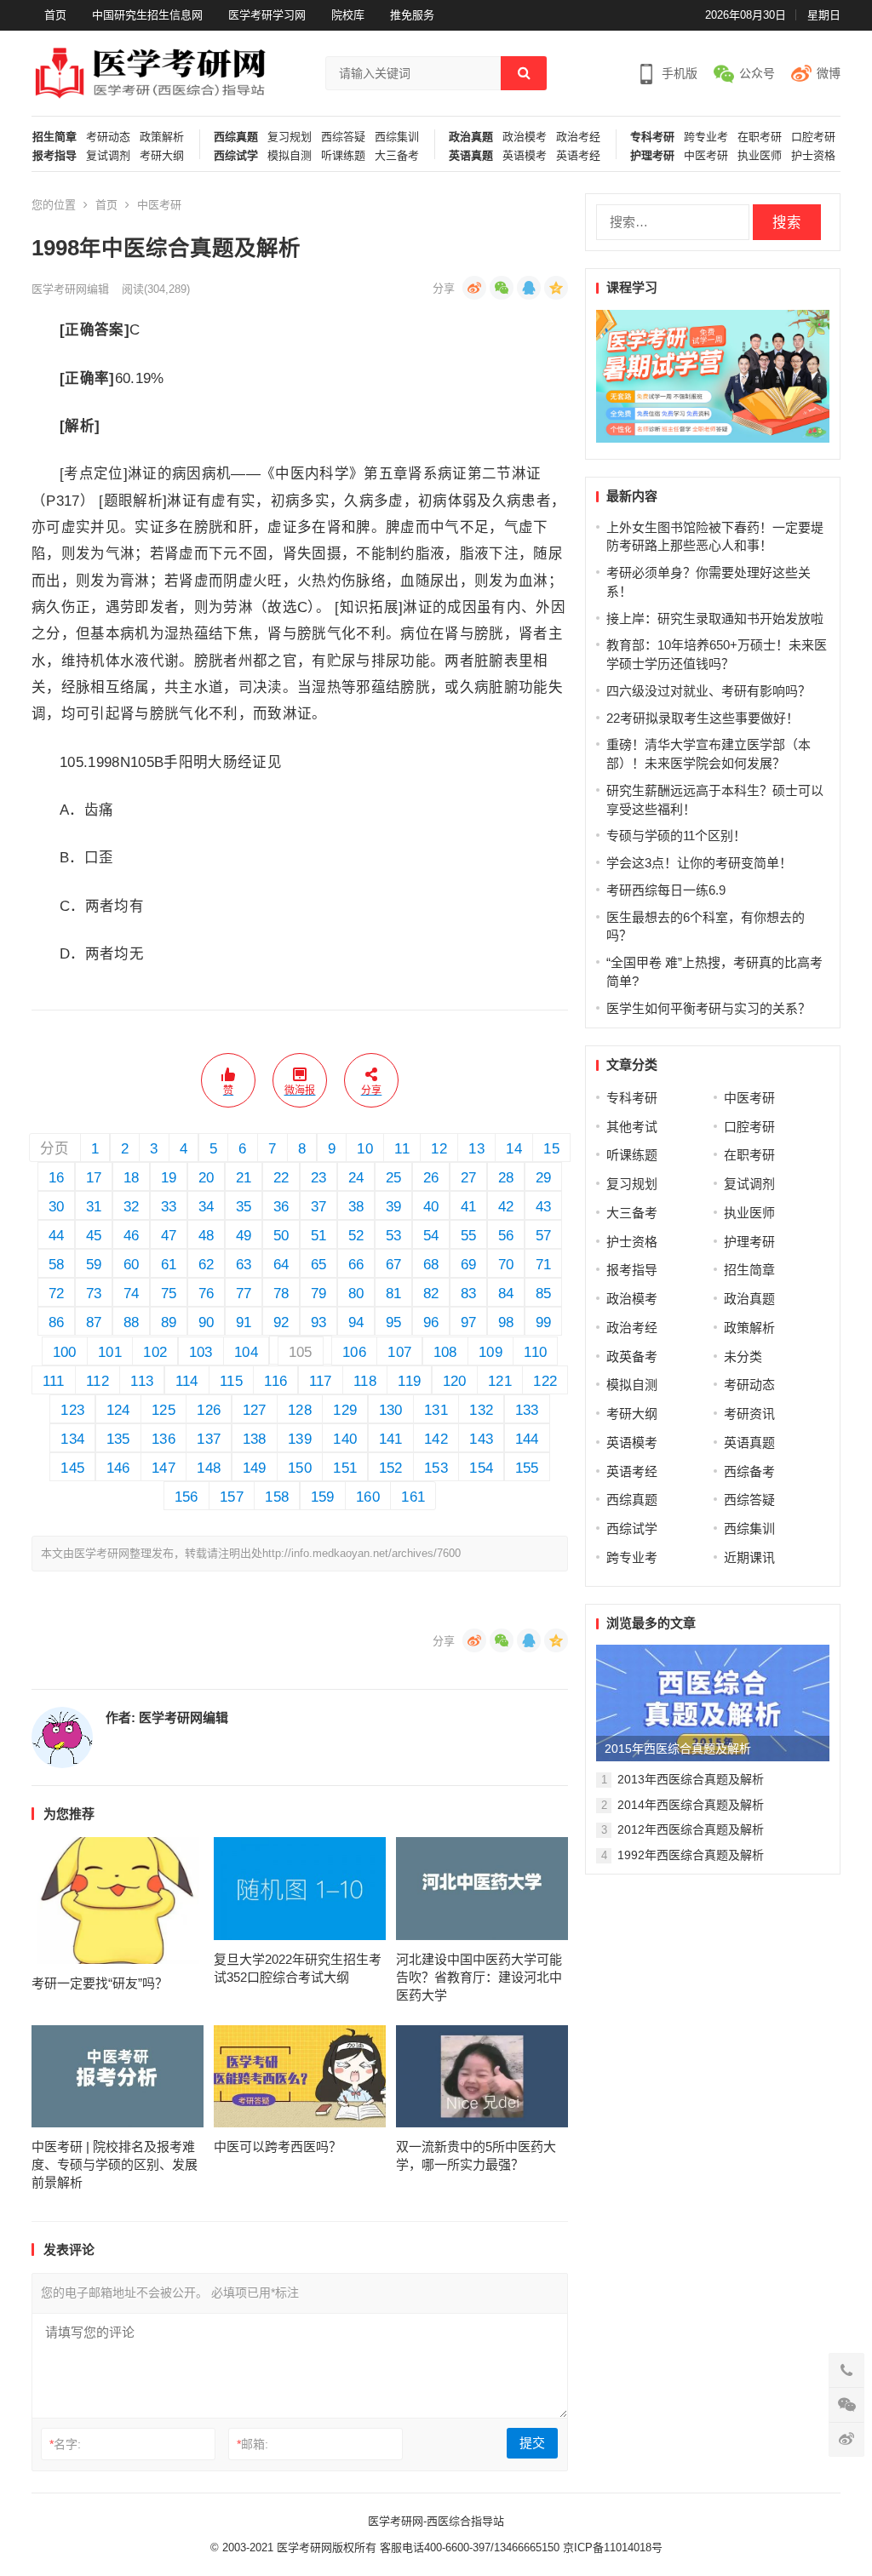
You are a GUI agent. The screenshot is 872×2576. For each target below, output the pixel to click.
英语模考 (525, 156)
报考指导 (54, 156)
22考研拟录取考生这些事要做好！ (703, 718)
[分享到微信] (502, 288)
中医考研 (706, 156)
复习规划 (290, 137)
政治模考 (525, 137)
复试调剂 (108, 156)
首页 (55, 15)
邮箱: (252, 2444)
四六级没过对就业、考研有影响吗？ (708, 691)
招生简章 (54, 137)
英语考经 (578, 156)
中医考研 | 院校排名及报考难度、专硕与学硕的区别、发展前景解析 (115, 2164)
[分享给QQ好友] (529, 288)
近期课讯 (749, 1557)
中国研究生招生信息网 (147, 15)
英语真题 (471, 156)
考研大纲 (162, 156)
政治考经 (578, 137)
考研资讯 (749, 1414)
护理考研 (652, 156)
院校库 (348, 15)
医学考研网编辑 (70, 289)
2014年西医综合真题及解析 (691, 1805)
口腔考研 (813, 137)
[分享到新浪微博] (474, 288)
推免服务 (412, 15)
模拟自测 (290, 156)
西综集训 (397, 137)
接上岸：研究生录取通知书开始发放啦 (715, 618)
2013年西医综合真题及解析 (691, 1779)
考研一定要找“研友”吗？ (100, 1983)
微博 (829, 73)
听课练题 (343, 156)
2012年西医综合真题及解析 (691, 1829)
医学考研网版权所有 (327, 2547)
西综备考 (749, 1471)
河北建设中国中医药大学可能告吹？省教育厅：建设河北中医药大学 (479, 1977)
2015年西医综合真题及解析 (678, 1749)
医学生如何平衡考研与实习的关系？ (708, 1008)
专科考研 (652, 137)
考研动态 (108, 137)
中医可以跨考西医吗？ (278, 2147)
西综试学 (236, 156)
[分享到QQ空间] (556, 288)
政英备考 (632, 1357)
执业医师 (760, 156)
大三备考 (397, 156)
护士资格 (813, 156)
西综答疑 (343, 137)
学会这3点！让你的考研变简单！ (699, 863)
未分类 (743, 1357)
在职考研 (760, 137)
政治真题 (471, 137)
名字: (65, 2444)
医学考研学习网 (267, 15)
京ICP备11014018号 (611, 2547)
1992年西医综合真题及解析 (691, 1855)
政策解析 (162, 137)
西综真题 (236, 137)
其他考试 (632, 1127)
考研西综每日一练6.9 (666, 890)
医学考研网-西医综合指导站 (436, 2521)
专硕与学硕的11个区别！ (676, 836)
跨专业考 (706, 137)
